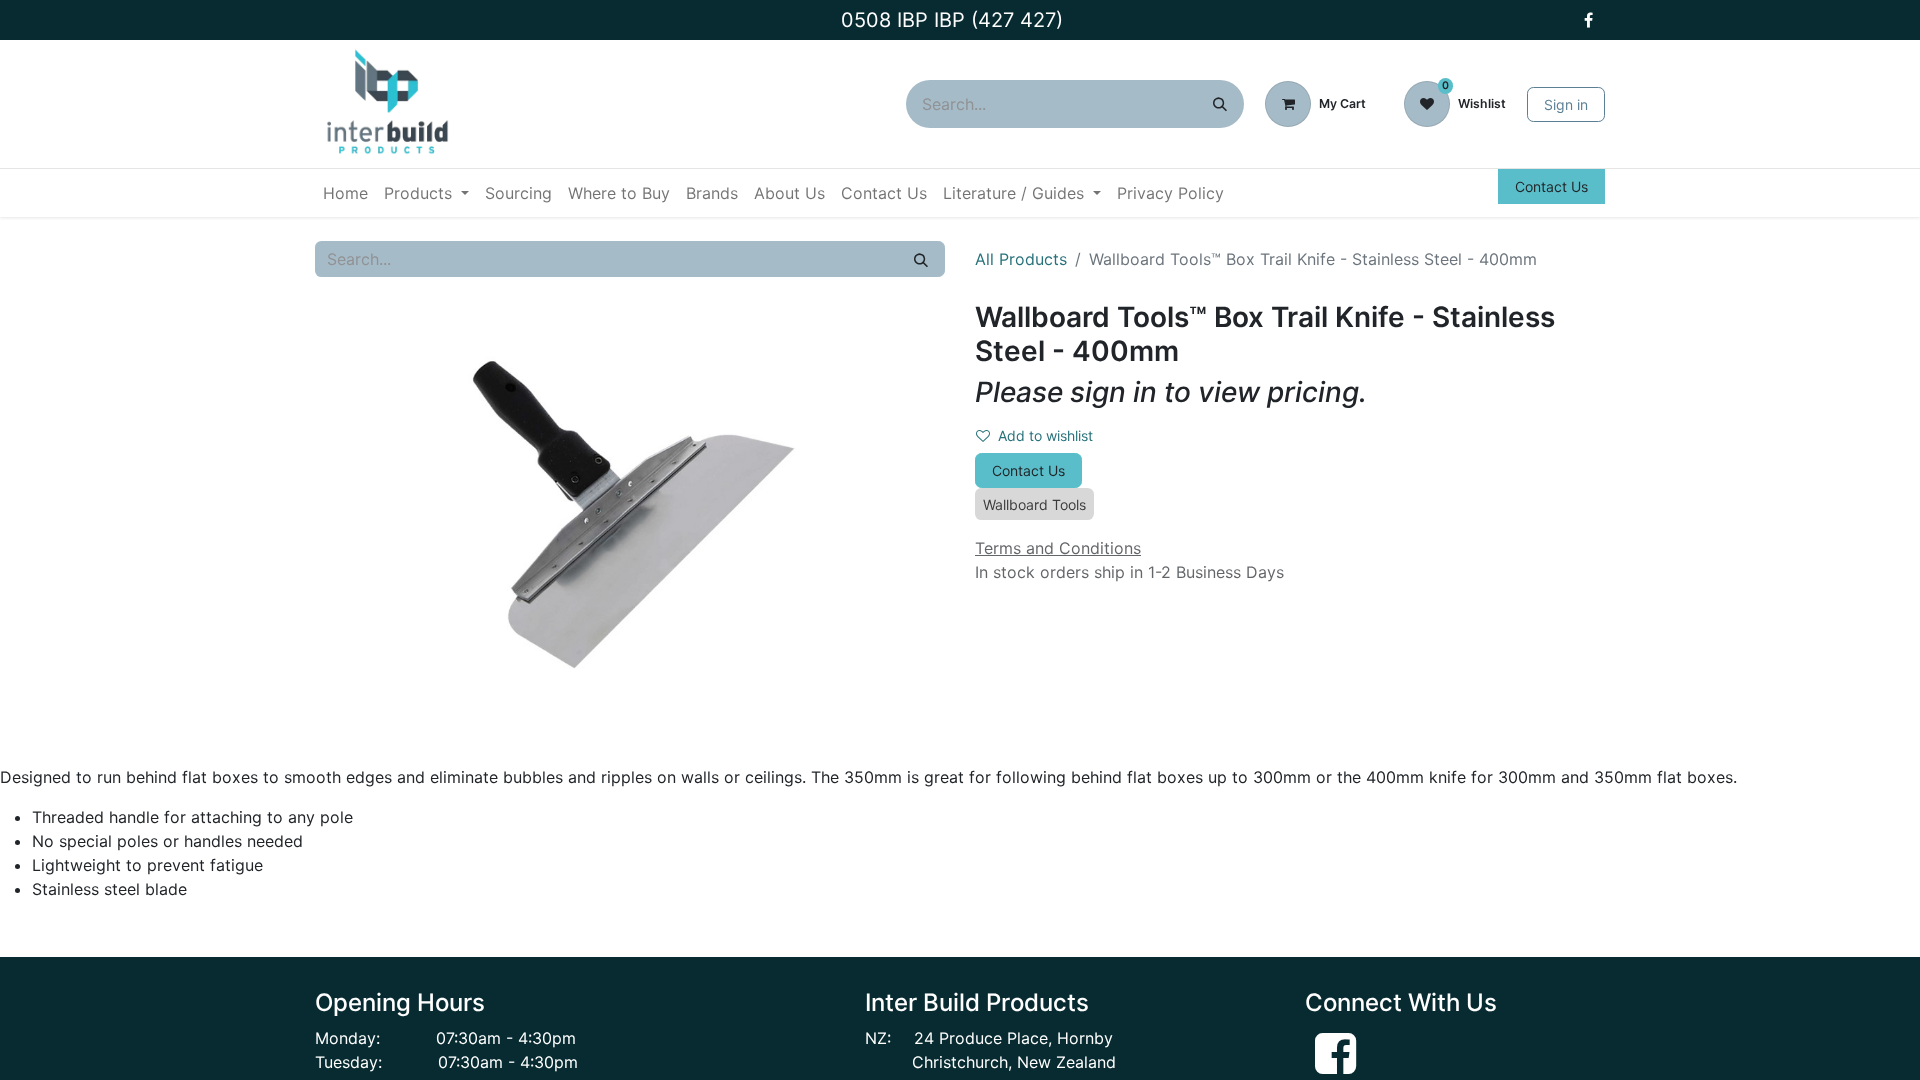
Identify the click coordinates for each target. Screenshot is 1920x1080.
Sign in (1566, 104)
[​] (1588, 20)
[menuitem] (345, 193)
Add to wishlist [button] (1045, 435)
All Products (1021, 259)
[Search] (1220, 104)
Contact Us (1551, 186)
